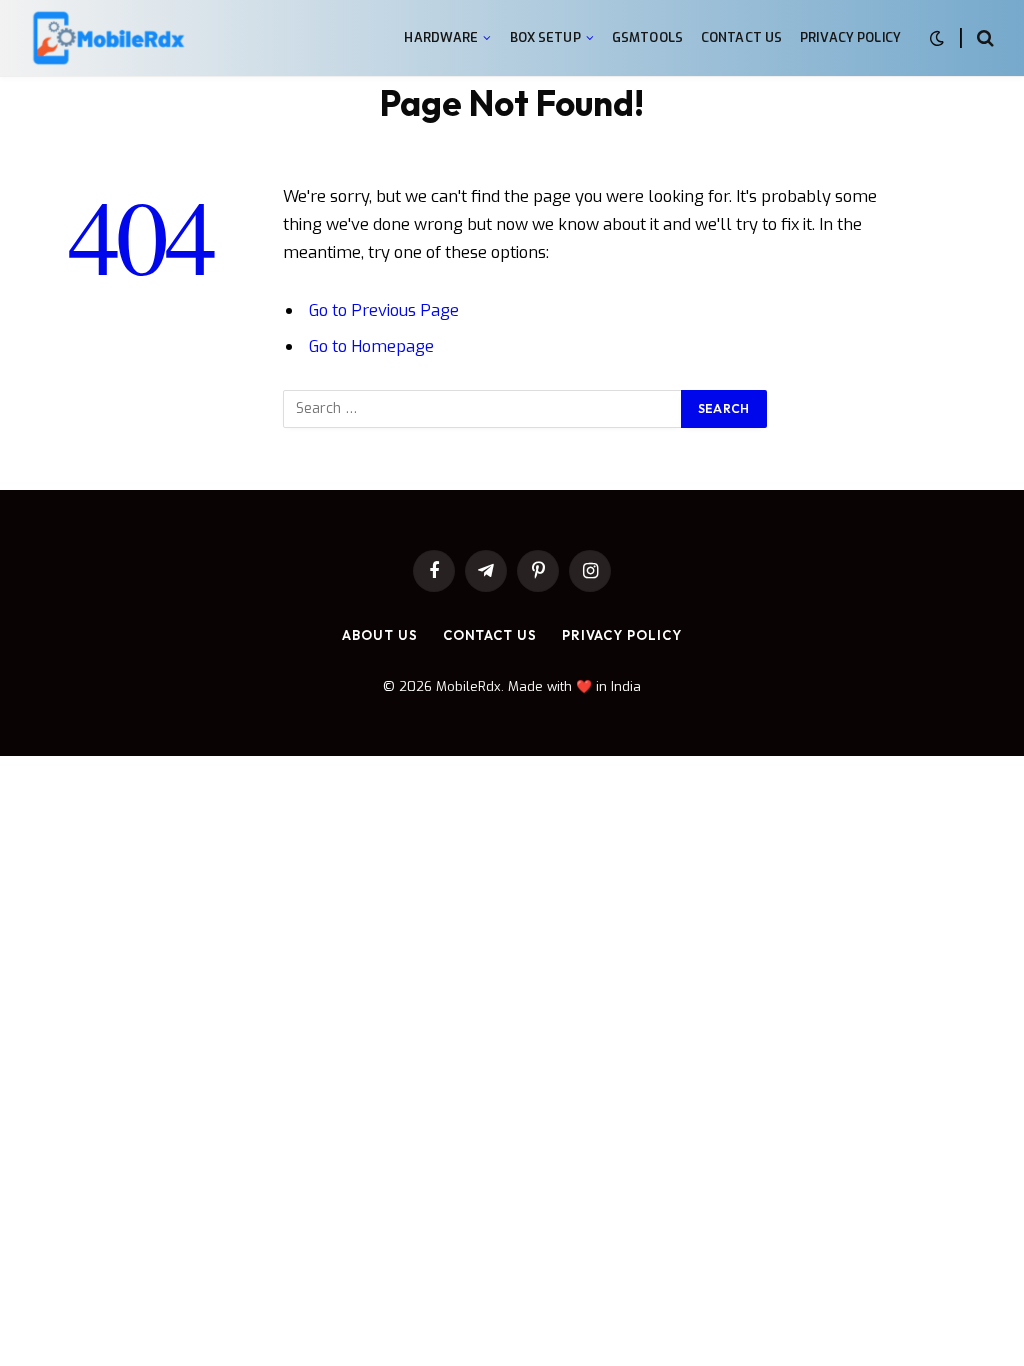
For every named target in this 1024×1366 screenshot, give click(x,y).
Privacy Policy (850, 37)
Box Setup (545, 37)
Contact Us (741, 37)
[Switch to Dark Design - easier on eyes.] (937, 38)
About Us (379, 635)
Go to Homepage (371, 346)
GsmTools (647, 37)
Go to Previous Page (384, 310)
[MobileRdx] (107, 38)
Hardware (441, 37)
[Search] (983, 38)
